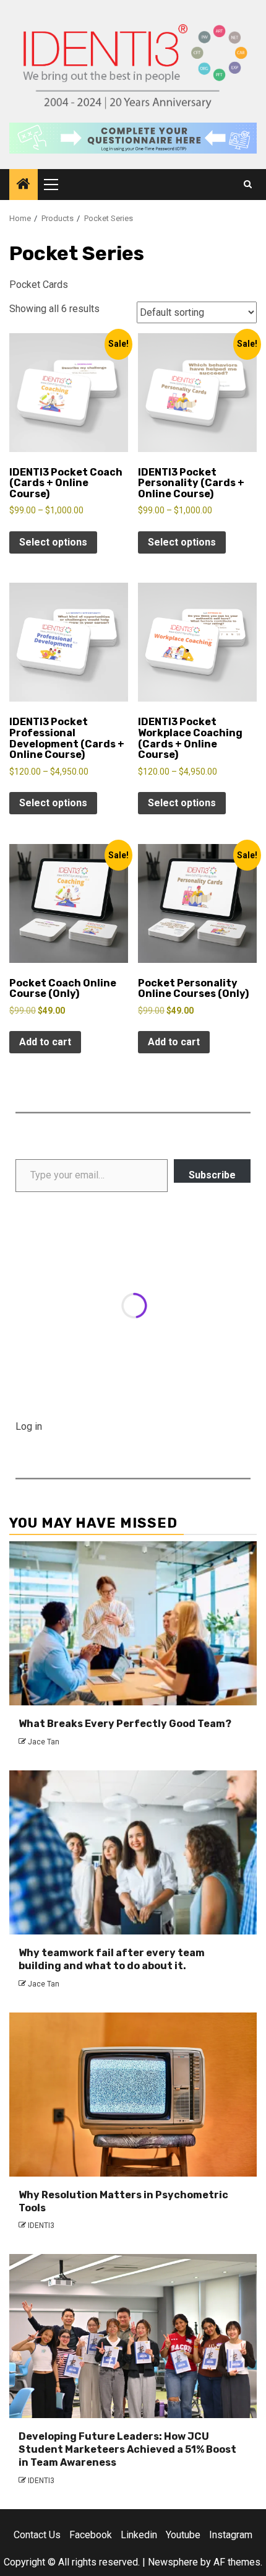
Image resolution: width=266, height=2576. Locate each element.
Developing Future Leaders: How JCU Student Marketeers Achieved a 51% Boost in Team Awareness (127, 2449)
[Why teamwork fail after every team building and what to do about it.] (133, 1852)
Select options (53, 542)
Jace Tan (44, 1742)
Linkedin (139, 2535)
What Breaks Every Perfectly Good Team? (125, 1724)
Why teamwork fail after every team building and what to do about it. (112, 1959)
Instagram (231, 2535)
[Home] (24, 185)
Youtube (183, 2535)
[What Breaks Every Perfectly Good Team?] (133, 1623)
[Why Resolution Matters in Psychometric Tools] (133, 2095)
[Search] (248, 185)
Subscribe (212, 1175)
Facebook (91, 2535)
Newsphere (173, 2562)
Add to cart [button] (45, 1042)
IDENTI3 (41, 2226)
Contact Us (37, 2535)
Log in (29, 1426)
